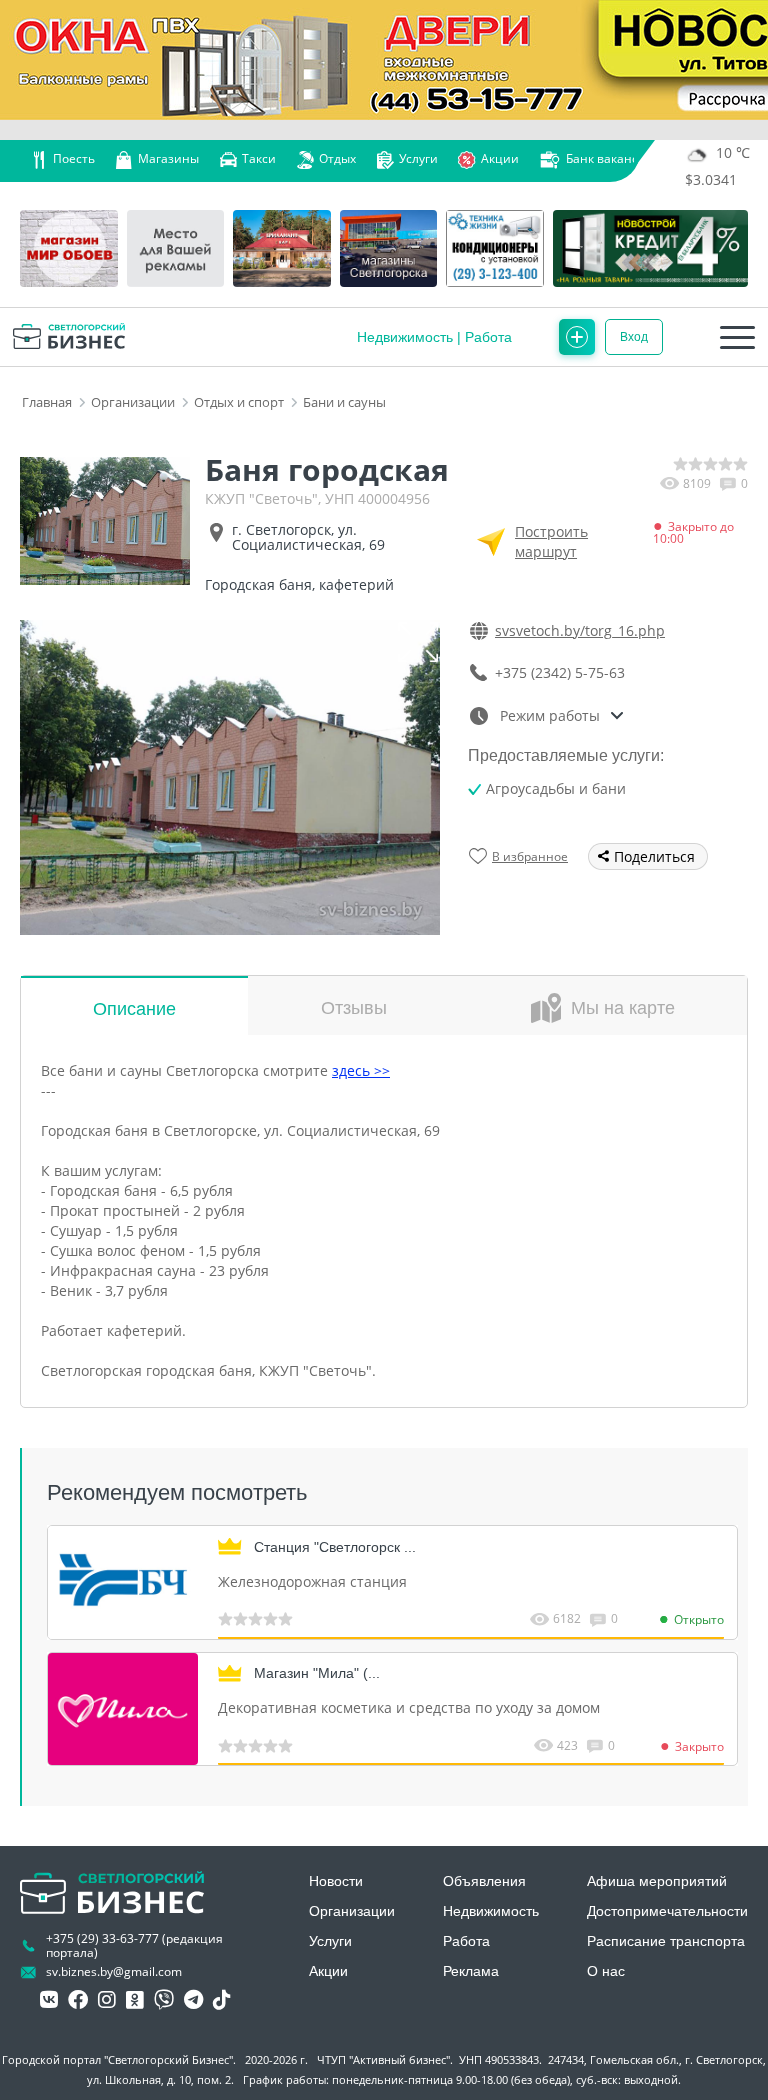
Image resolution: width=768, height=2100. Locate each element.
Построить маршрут (551, 541)
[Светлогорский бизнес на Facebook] (78, 2000)
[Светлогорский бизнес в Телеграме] (193, 2000)
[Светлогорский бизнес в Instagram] (107, 2000)
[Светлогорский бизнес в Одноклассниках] (135, 2000)
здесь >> (361, 1070)
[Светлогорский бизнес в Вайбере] (164, 2000)
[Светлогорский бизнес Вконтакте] (49, 2000)
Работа (488, 337)
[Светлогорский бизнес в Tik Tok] (222, 2000)
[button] (418, 642)
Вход (634, 337)
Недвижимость (405, 337)
